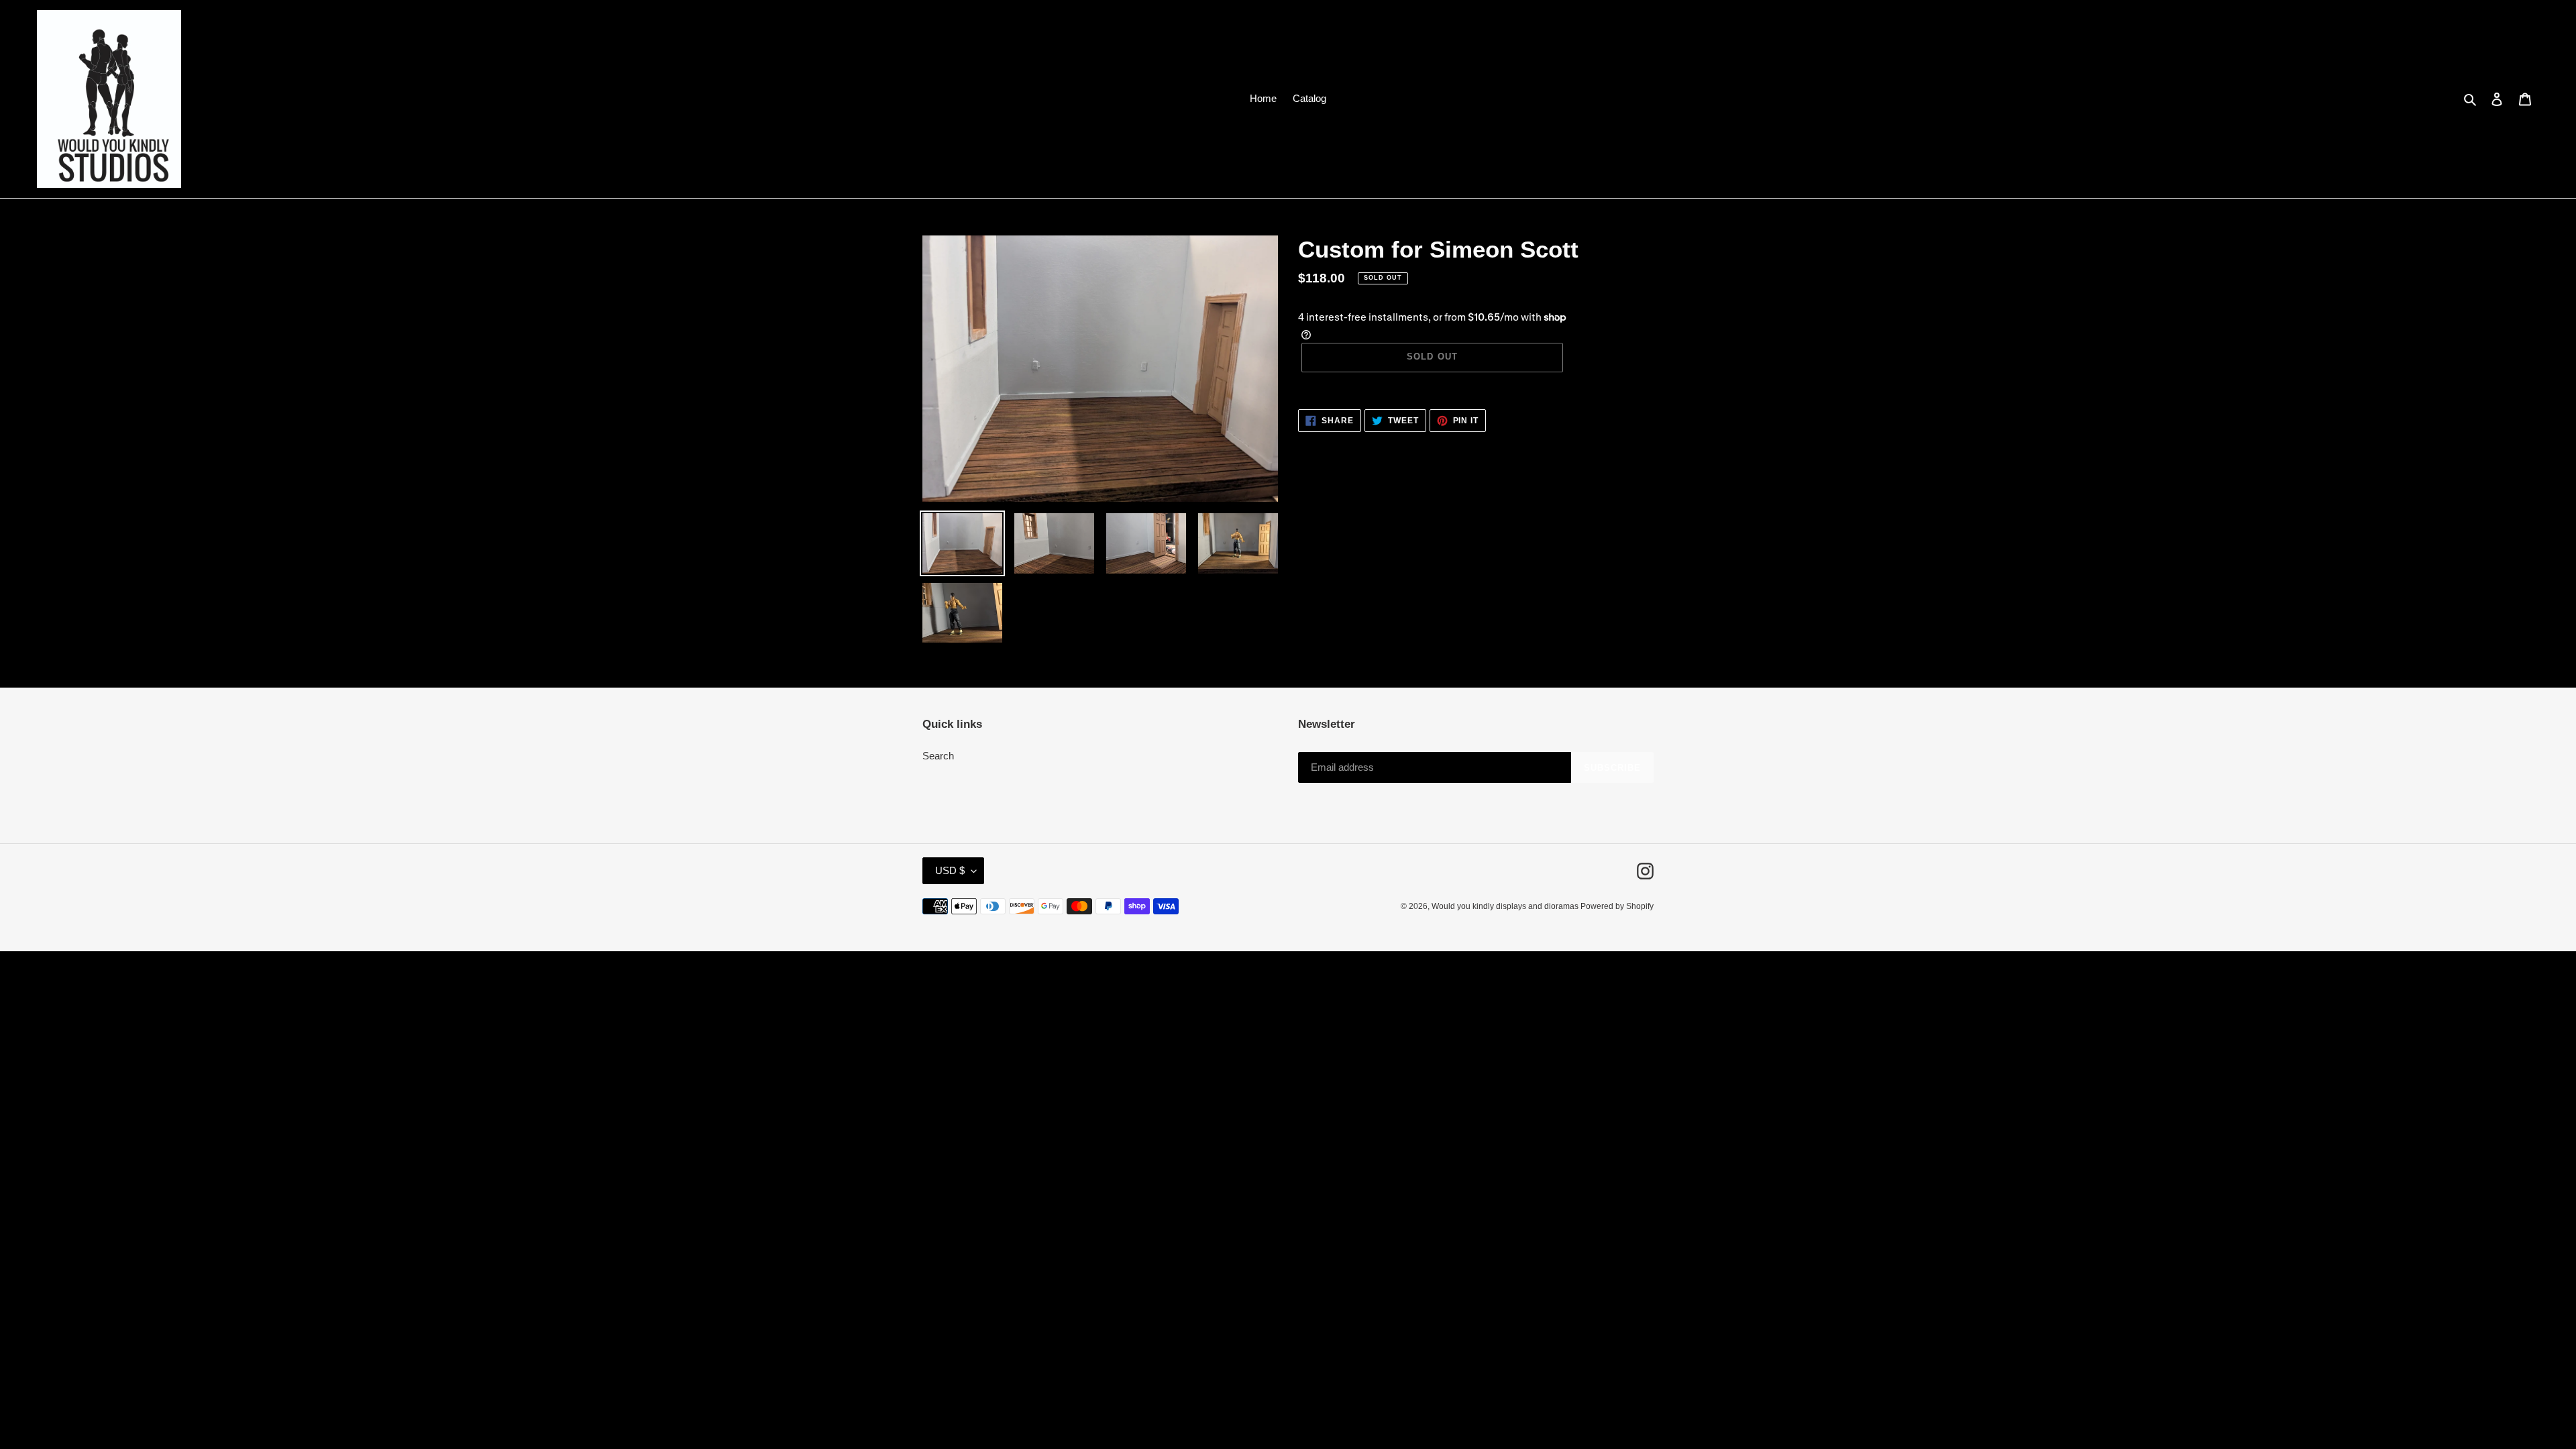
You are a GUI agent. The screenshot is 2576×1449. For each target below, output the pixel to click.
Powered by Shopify (1617, 906)
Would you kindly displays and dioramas (1506, 906)
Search (938, 756)
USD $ (950, 870)
